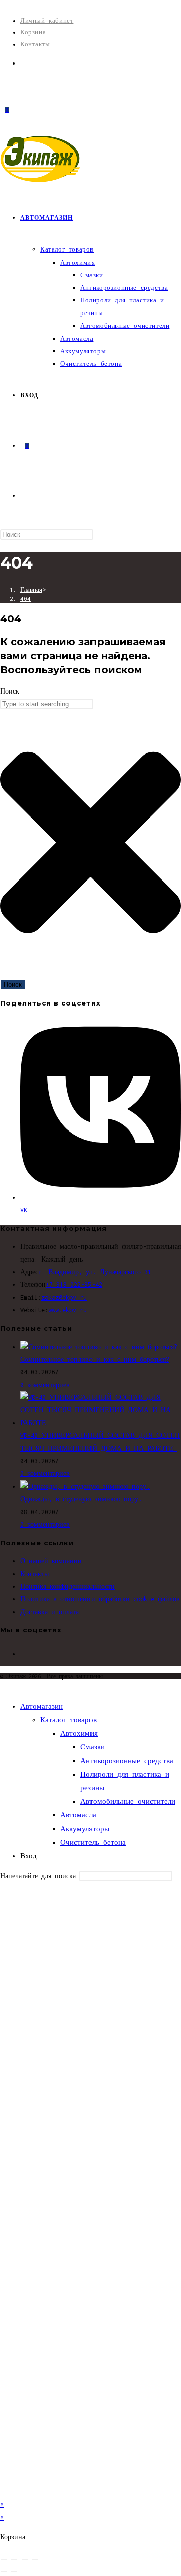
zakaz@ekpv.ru (64, 1298)
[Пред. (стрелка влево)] (4, 2572)
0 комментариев (45, 1385)
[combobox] (47, 704)
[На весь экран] (14, 2559)
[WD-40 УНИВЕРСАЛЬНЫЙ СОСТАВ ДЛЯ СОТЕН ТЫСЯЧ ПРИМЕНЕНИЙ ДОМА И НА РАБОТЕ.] (101, 1423)
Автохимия (79, 1733)
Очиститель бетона (93, 1842)
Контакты (35, 44)
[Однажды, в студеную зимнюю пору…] (85, 1487)
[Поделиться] (25, 2559)
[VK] (23, 1654)
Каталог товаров (68, 1720)
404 (25, 599)
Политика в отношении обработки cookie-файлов (100, 1599)
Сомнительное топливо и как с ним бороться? (95, 1360)
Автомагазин (41, 1706)
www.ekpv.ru (68, 1310)
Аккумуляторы (85, 1829)
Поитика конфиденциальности (67, 1586)
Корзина (33, 32)
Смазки (93, 1747)
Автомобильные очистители (128, 1801)
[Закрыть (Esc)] (35, 2559)
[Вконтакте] (23, 63)
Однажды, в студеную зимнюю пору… (81, 1499)
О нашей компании (51, 1561)
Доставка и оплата (50, 1612)
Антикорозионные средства (127, 1761)
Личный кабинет (47, 20)
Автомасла (78, 1815)
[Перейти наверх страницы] (3, 1686)
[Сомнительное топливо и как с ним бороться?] (99, 1347)
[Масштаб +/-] (4, 2559)
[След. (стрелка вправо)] (14, 2572)
